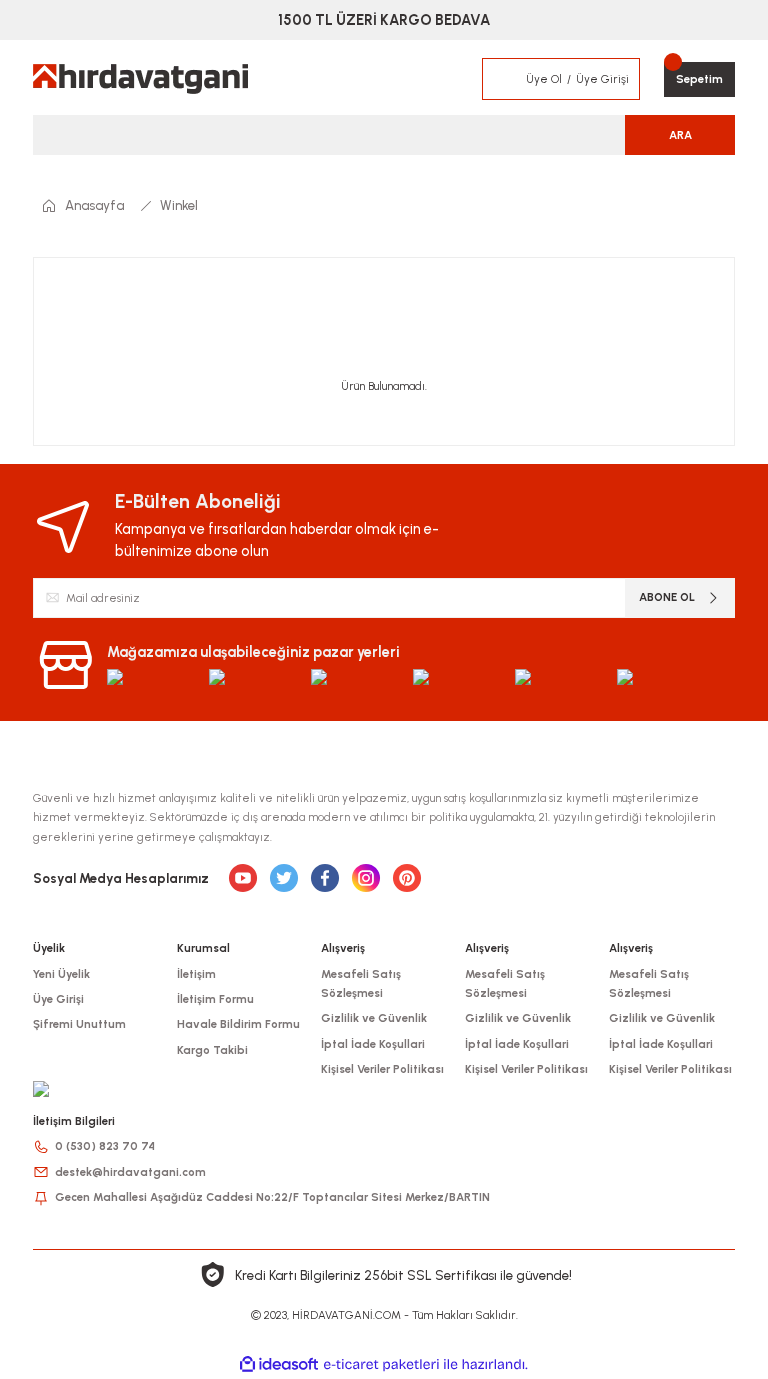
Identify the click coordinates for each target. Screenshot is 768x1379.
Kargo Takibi (212, 1050)
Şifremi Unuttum (79, 1024)
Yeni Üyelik (61, 974)
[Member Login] (505, 79)
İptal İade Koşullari (373, 1044)
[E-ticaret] (381, 1364)
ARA (680, 135)
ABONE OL (667, 597)
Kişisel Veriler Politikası (382, 1069)
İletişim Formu (215, 999)
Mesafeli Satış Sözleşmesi (361, 983)
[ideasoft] (279, 1365)
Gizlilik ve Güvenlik (374, 1018)
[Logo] (140, 79)
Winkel (179, 205)
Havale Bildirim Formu (238, 1024)
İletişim (196, 974)
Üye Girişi (58, 999)
